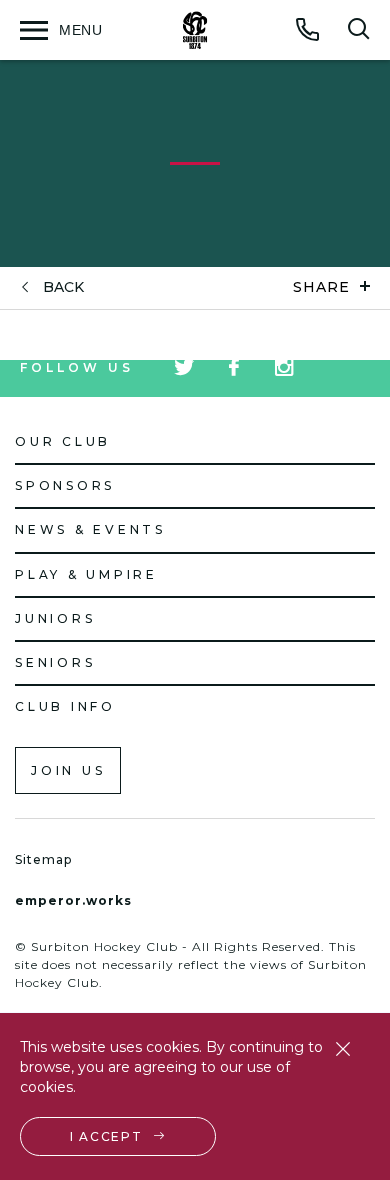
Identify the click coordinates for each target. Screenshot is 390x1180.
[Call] (308, 29)
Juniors (55, 618)
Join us (68, 770)
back (63, 287)
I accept (106, 1136)
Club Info (65, 706)
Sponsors (65, 485)
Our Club (63, 441)
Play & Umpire (86, 574)
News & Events (90, 529)
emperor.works (73, 900)
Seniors (55, 662)
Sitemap (43, 859)
